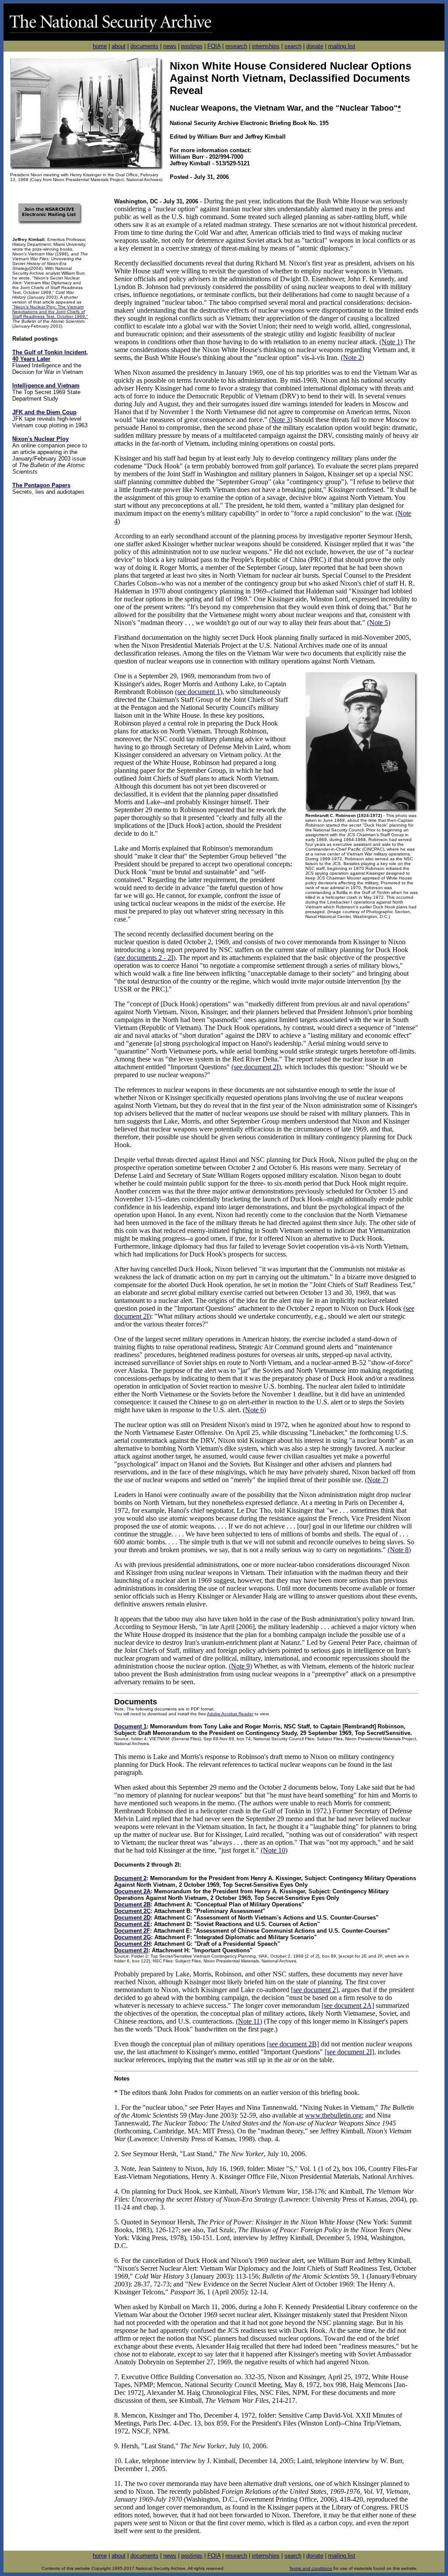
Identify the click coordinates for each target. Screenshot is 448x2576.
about (119, 46)
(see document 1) (199, 692)
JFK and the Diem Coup (44, 412)
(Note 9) (240, 1666)
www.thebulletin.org (333, 2115)
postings (192, 46)
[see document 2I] (349, 2052)
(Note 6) (254, 1410)
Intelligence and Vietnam (46, 386)
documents (144, 46)
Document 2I (131, 1950)
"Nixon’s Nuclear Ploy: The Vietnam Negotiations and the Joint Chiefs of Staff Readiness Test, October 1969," (50, 312)
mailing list (342, 46)
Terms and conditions (311, 2568)
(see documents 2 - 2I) (145, 958)
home (100, 46)
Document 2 (130, 1878)
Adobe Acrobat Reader (230, 1714)
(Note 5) (379, 623)
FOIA (214, 46)
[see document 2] (315, 1990)
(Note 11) (249, 2021)
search (293, 46)
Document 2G (133, 1937)
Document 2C (132, 1911)
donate (315, 46)
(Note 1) (391, 342)
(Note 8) (399, 1550)
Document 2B (132, 1904)
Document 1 (130, 1726)
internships (266, 46)
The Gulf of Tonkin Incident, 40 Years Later (50, 356)
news (170, 46)
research (236, 46)
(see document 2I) (256, 1067)
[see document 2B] (293, 2044)
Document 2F (132, 1931)
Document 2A (132, 1891)
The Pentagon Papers (41, 485)
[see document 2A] (348, 2005)
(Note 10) (274, 1850)
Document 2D (132, 1918)
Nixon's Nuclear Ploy (40, 439)
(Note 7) (376, 1480)
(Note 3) (281, 420)
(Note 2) (352, 358)
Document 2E (132, 1924)
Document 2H (132, 1944)
